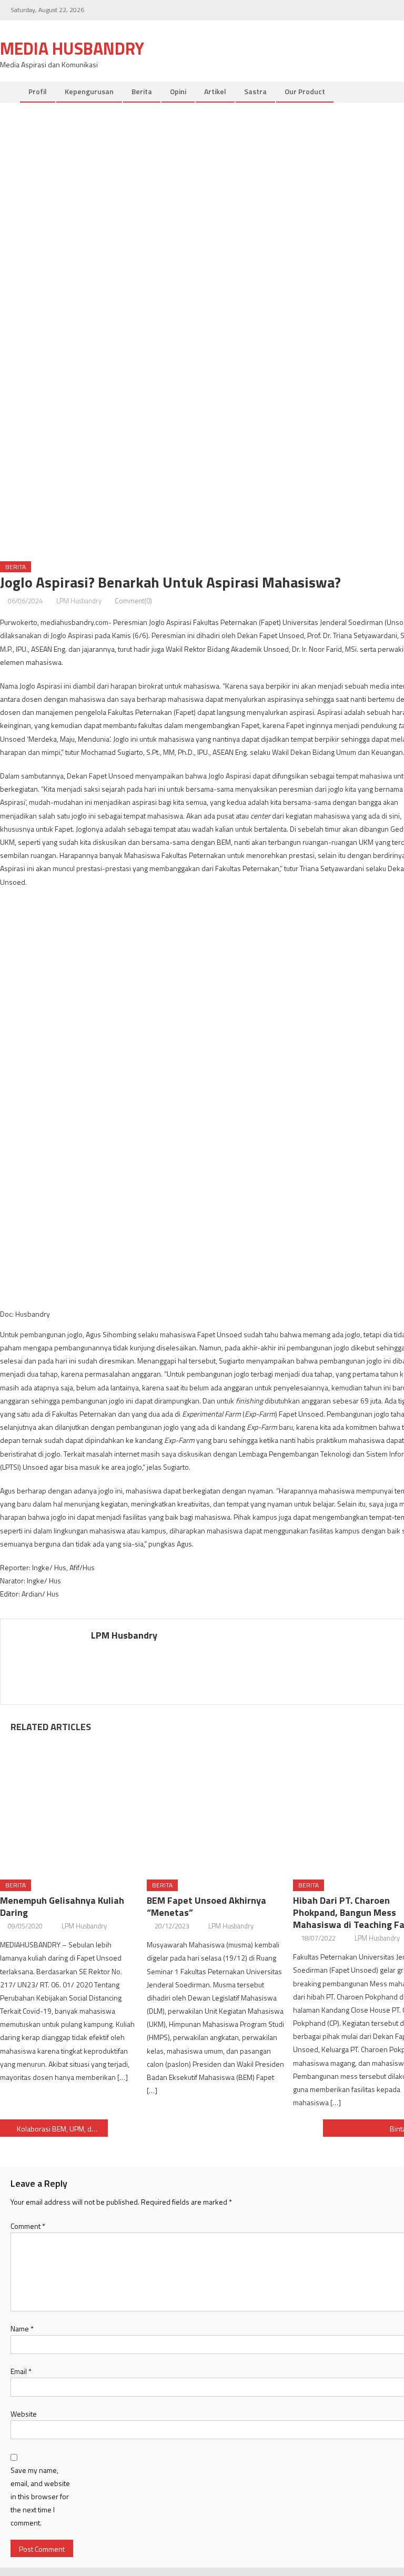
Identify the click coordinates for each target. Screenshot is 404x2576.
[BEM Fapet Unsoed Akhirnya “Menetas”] (216, 1803)
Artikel (215, 91)
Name (22, 2328)
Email (21, 2371)
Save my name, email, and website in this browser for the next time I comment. (40, 2497)
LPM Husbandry (79, 601)
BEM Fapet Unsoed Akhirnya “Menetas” (206, 1906)
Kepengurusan (89, 91)
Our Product (305, 91)
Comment (28, 2226)
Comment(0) (133, 601)
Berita (142, 91)
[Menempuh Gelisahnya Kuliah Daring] (69, 1803)
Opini (178, 91)
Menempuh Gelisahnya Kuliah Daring (62, 1906)
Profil (38, 91)
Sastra (255, 91)
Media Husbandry (72, 48)
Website (24, 2414)
